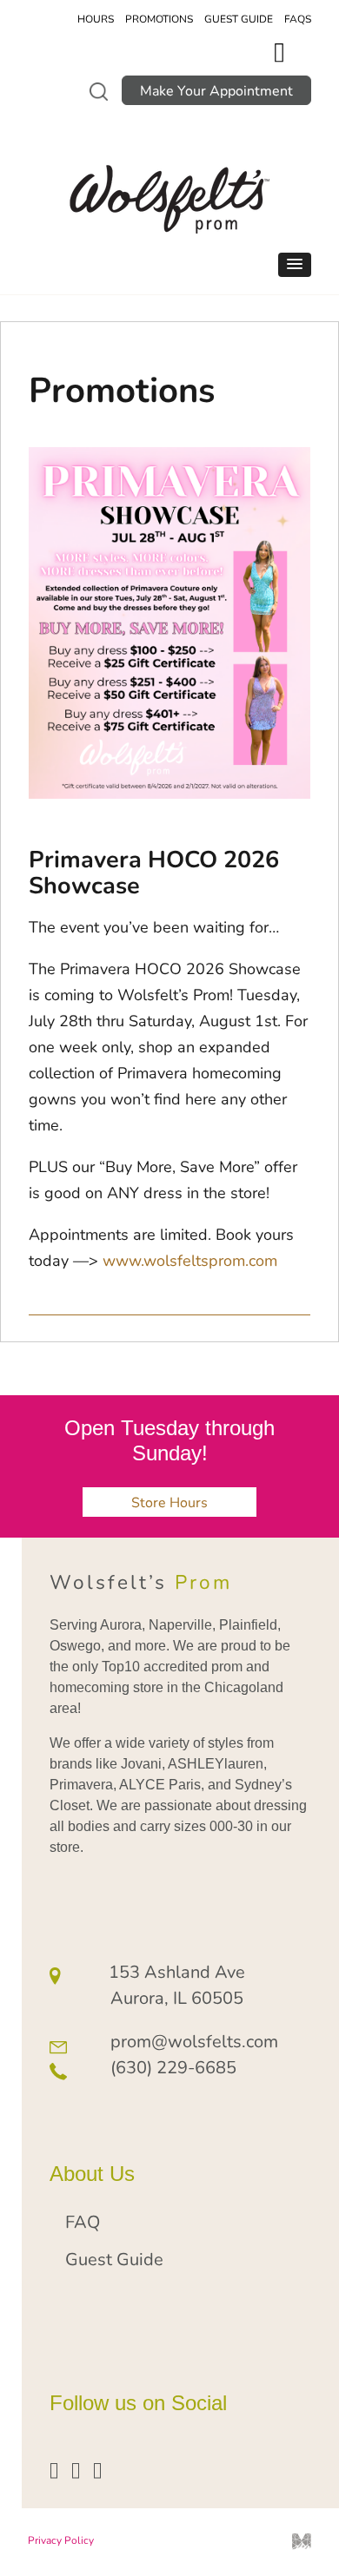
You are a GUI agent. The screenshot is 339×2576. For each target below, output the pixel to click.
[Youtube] (76, 2469)
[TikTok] (97, 2469)
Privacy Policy (61, 2540)
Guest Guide (239, 18)
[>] (99, 91)
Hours (96, 18)
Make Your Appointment (216, 90)
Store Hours (169, 1502)
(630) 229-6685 (173, 2067)
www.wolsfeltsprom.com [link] (190, 1260)
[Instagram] (54, 2469)
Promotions (159, 18)
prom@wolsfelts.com (194, 2041)
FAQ (83, 2221)
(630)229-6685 (284, 59)
